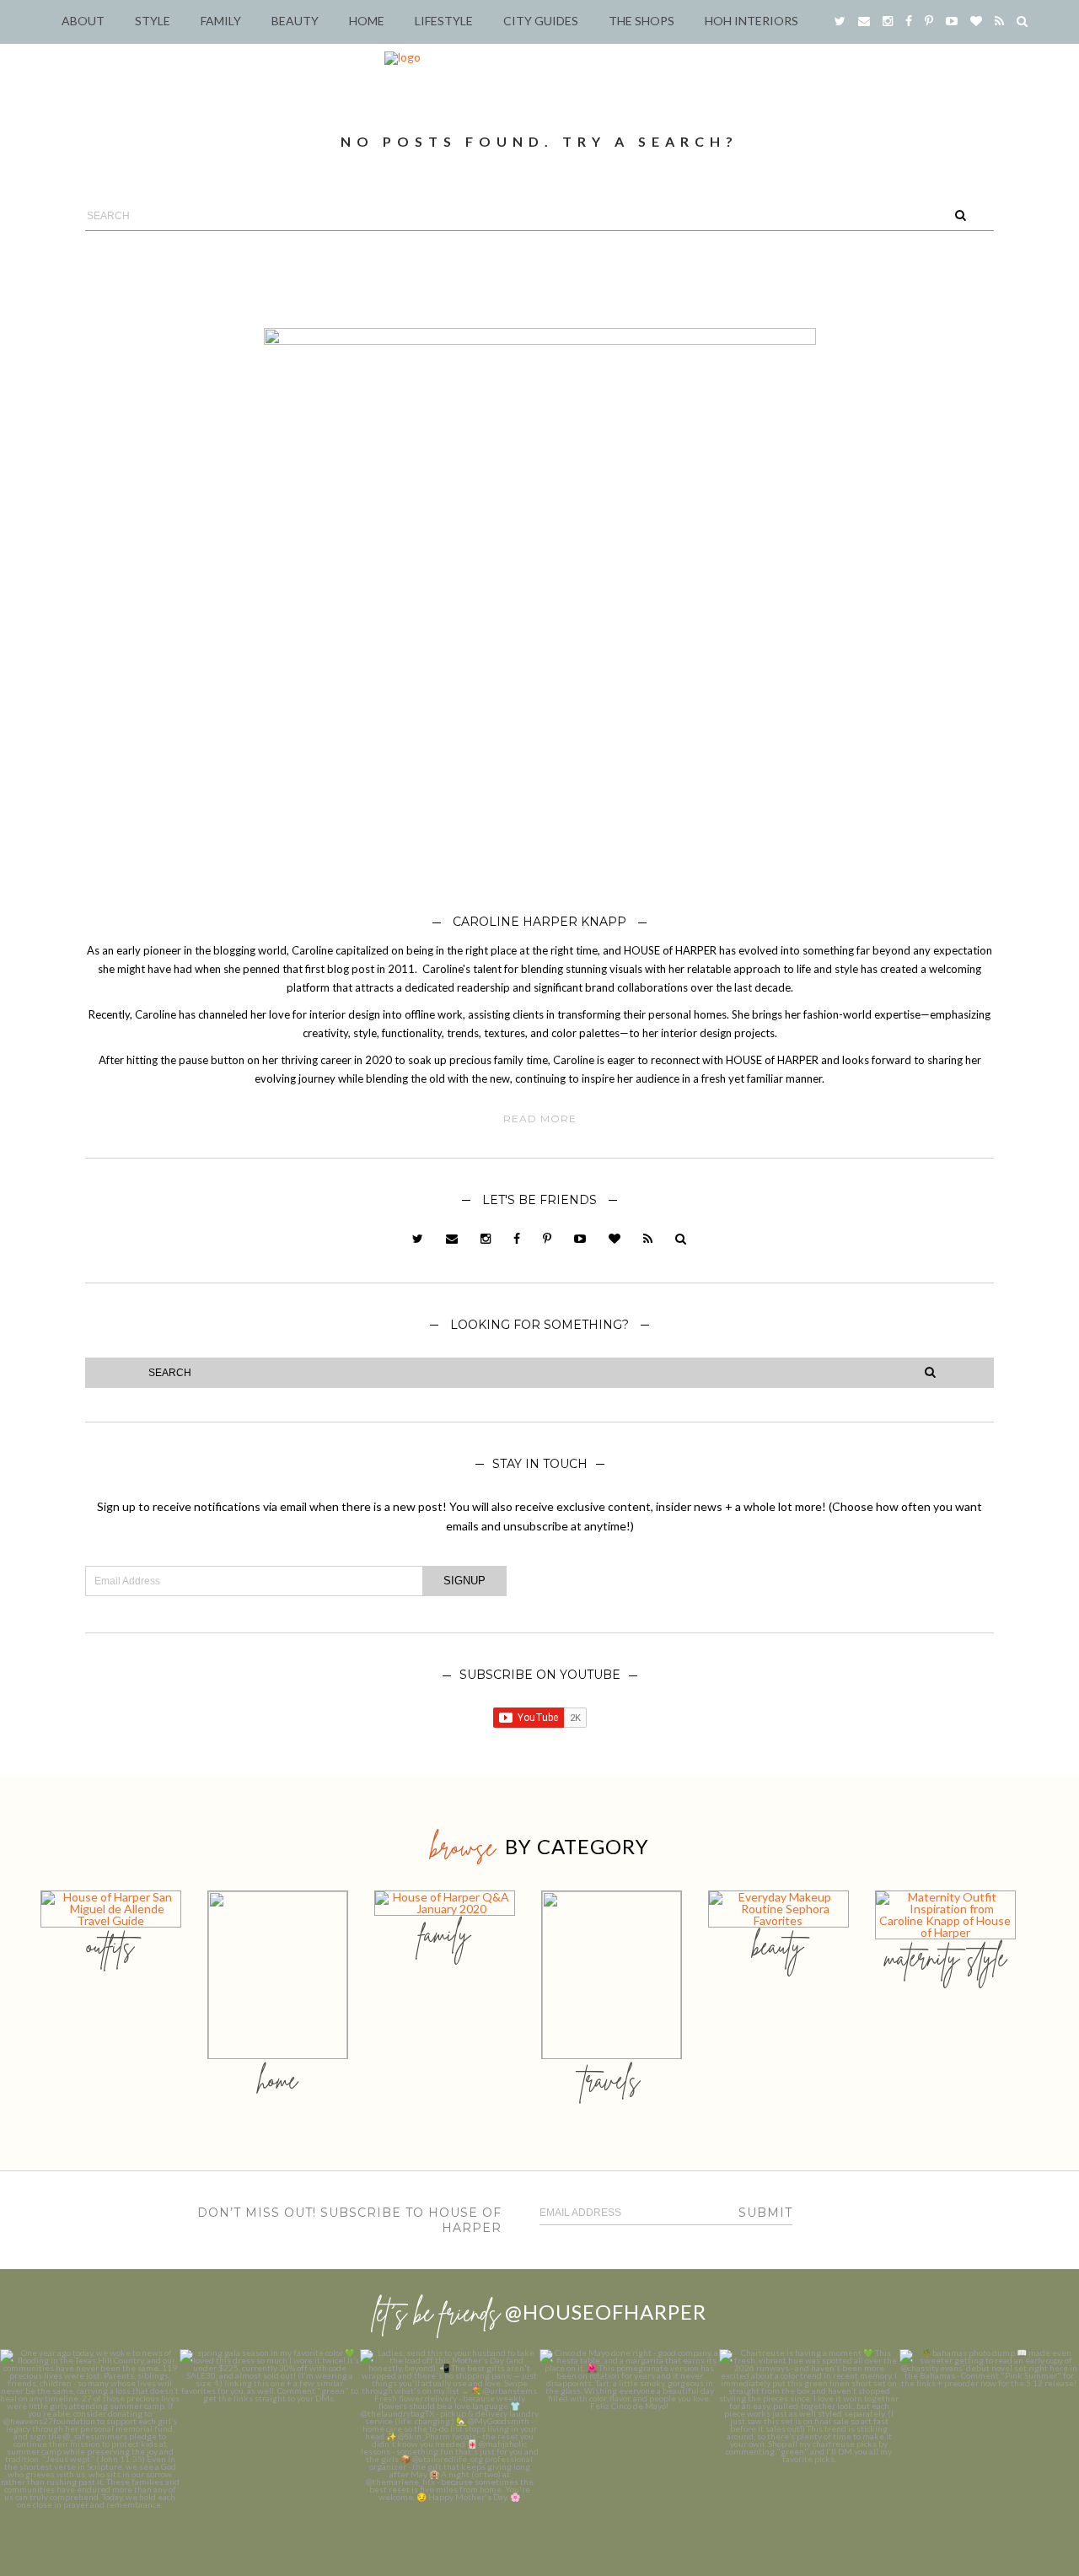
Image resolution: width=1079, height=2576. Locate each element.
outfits (110, 1946)
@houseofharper (606, 2312)
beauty (778, 1946)
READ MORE (540, 1119)
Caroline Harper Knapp (539, 922)
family (445, 1934)
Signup (464, 1581)
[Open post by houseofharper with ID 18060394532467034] (269, 2439)
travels (611, 2080)
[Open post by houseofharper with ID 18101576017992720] (809, 2439)
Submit (765, 2213)
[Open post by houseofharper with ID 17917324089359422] (629, 2439)
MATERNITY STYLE (945, 1958)
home (278, 2080)
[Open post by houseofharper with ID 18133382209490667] (450, 2439)
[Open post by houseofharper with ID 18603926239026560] (90, 2439)
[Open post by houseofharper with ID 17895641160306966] (989, 2439)
